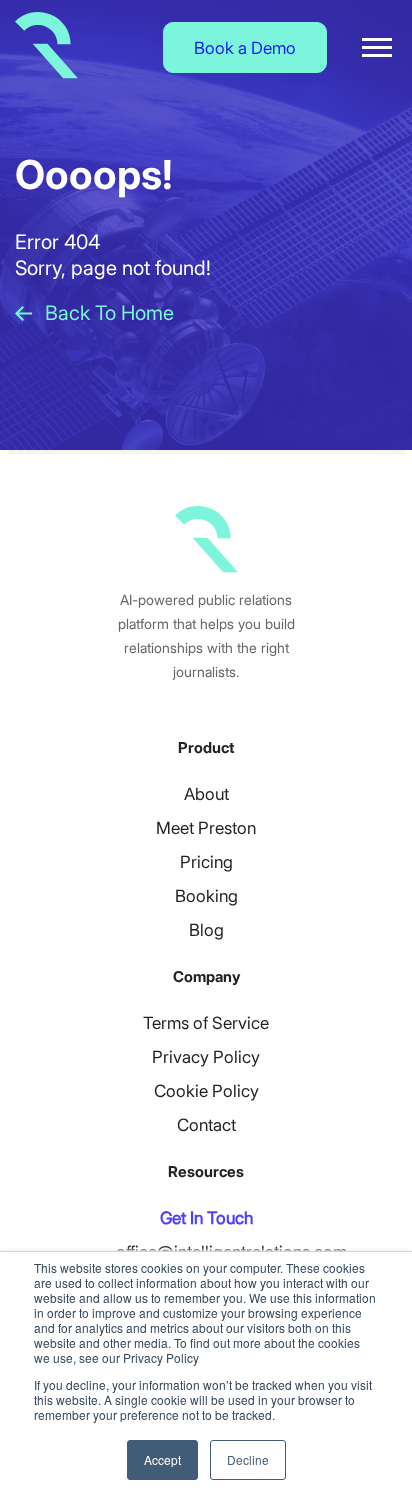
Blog (206, 930)
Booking (206, 896)
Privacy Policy (206, 1057)
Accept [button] (162, 1459)
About (206, 794)
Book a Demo (245, 48)
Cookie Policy (206, 1091)
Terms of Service (206, 1023)
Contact (206, 1125)
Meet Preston (206, 828)
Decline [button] (248, 1459)
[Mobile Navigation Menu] (377, 47)
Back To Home (109, 313)
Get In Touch (206, 1218)
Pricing (206, 862)
